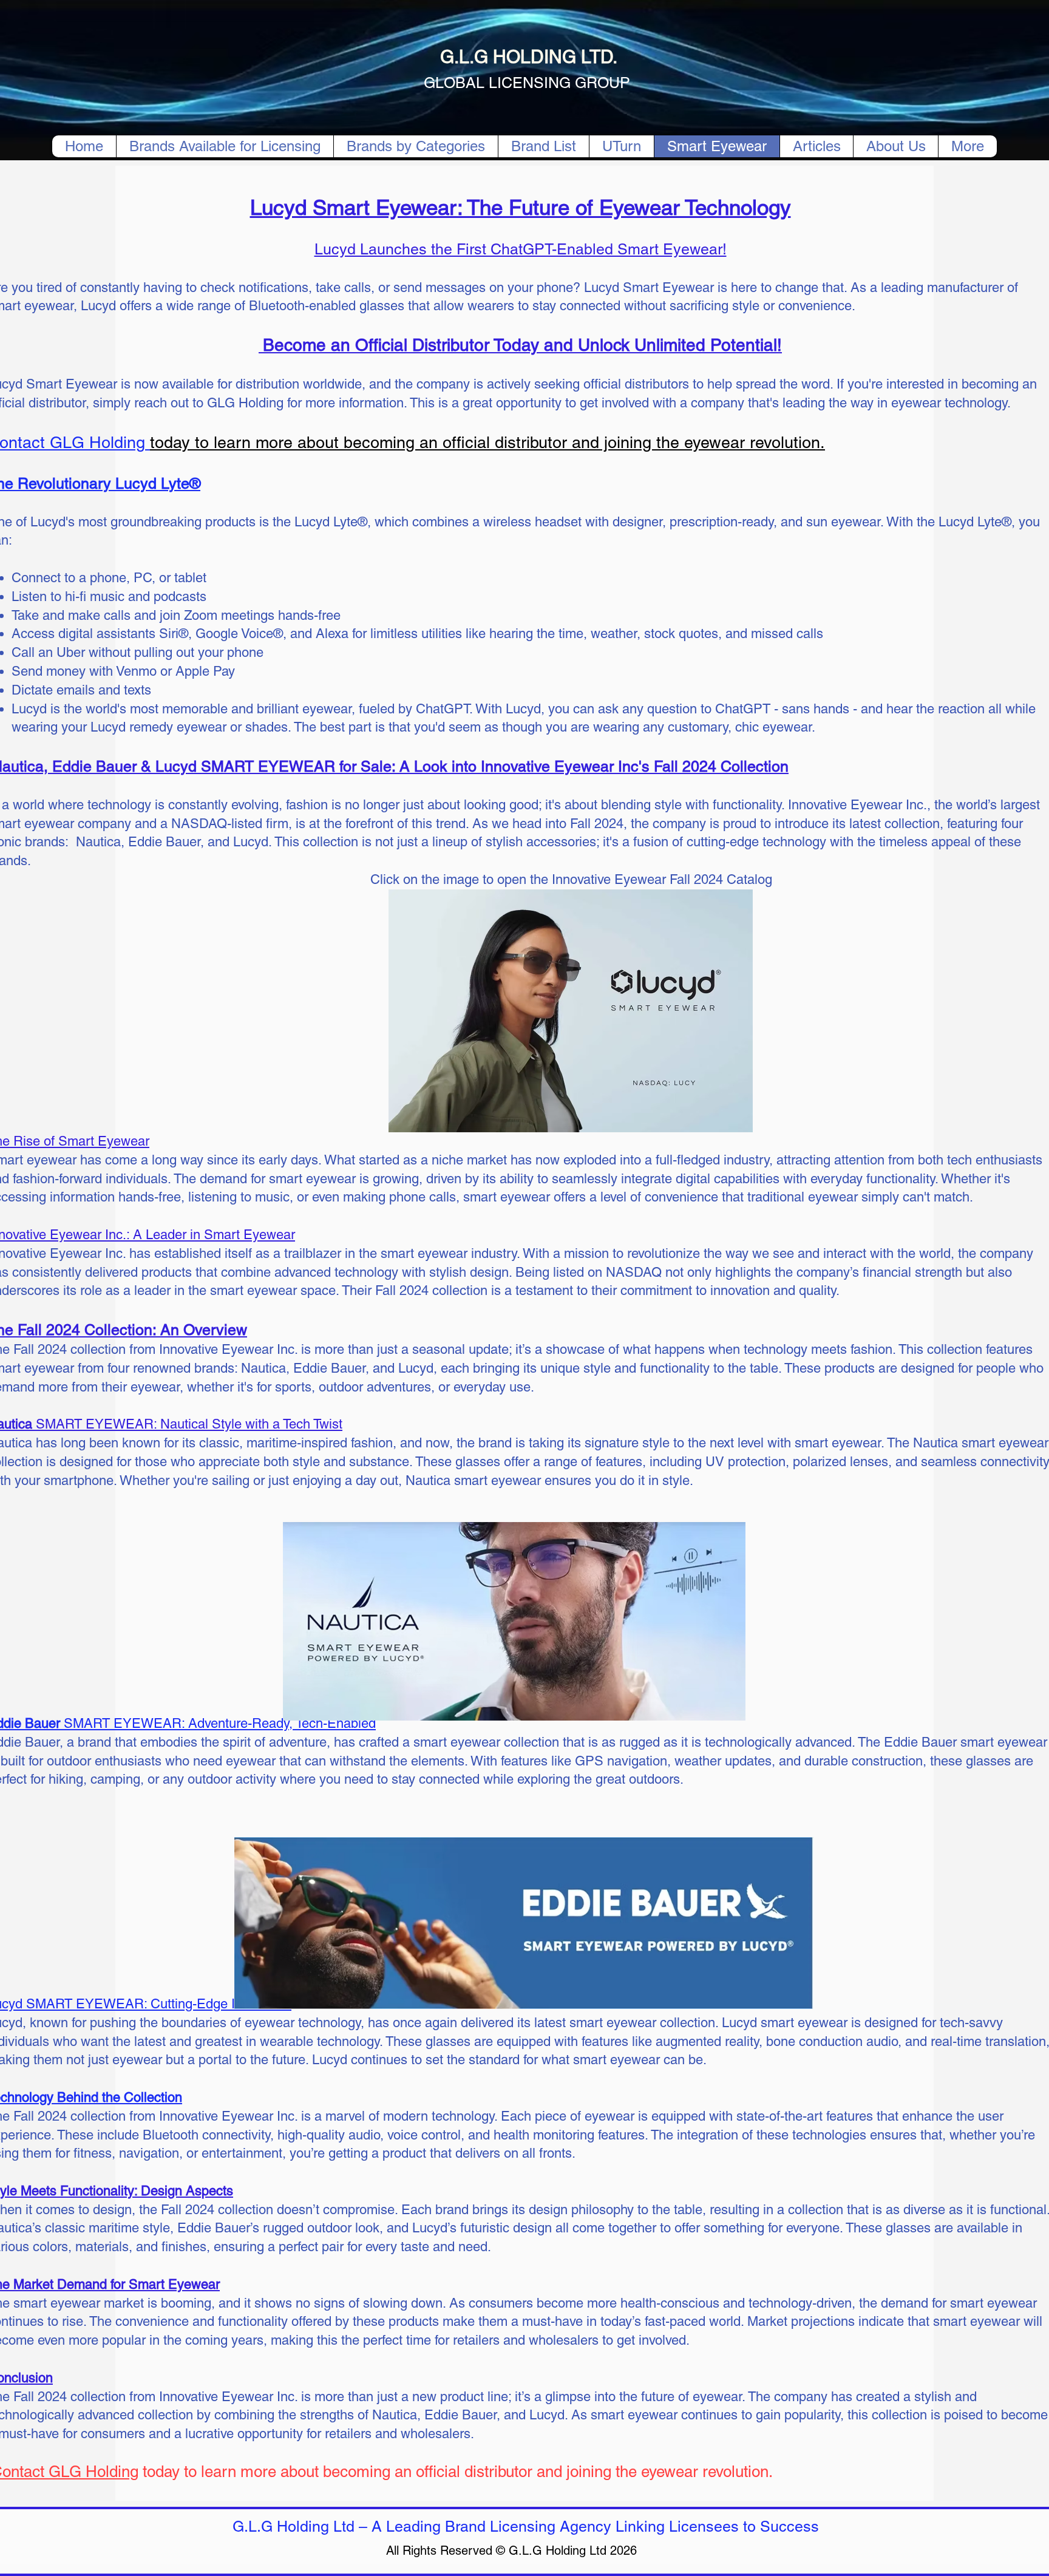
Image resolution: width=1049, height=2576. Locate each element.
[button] (416, 146)
